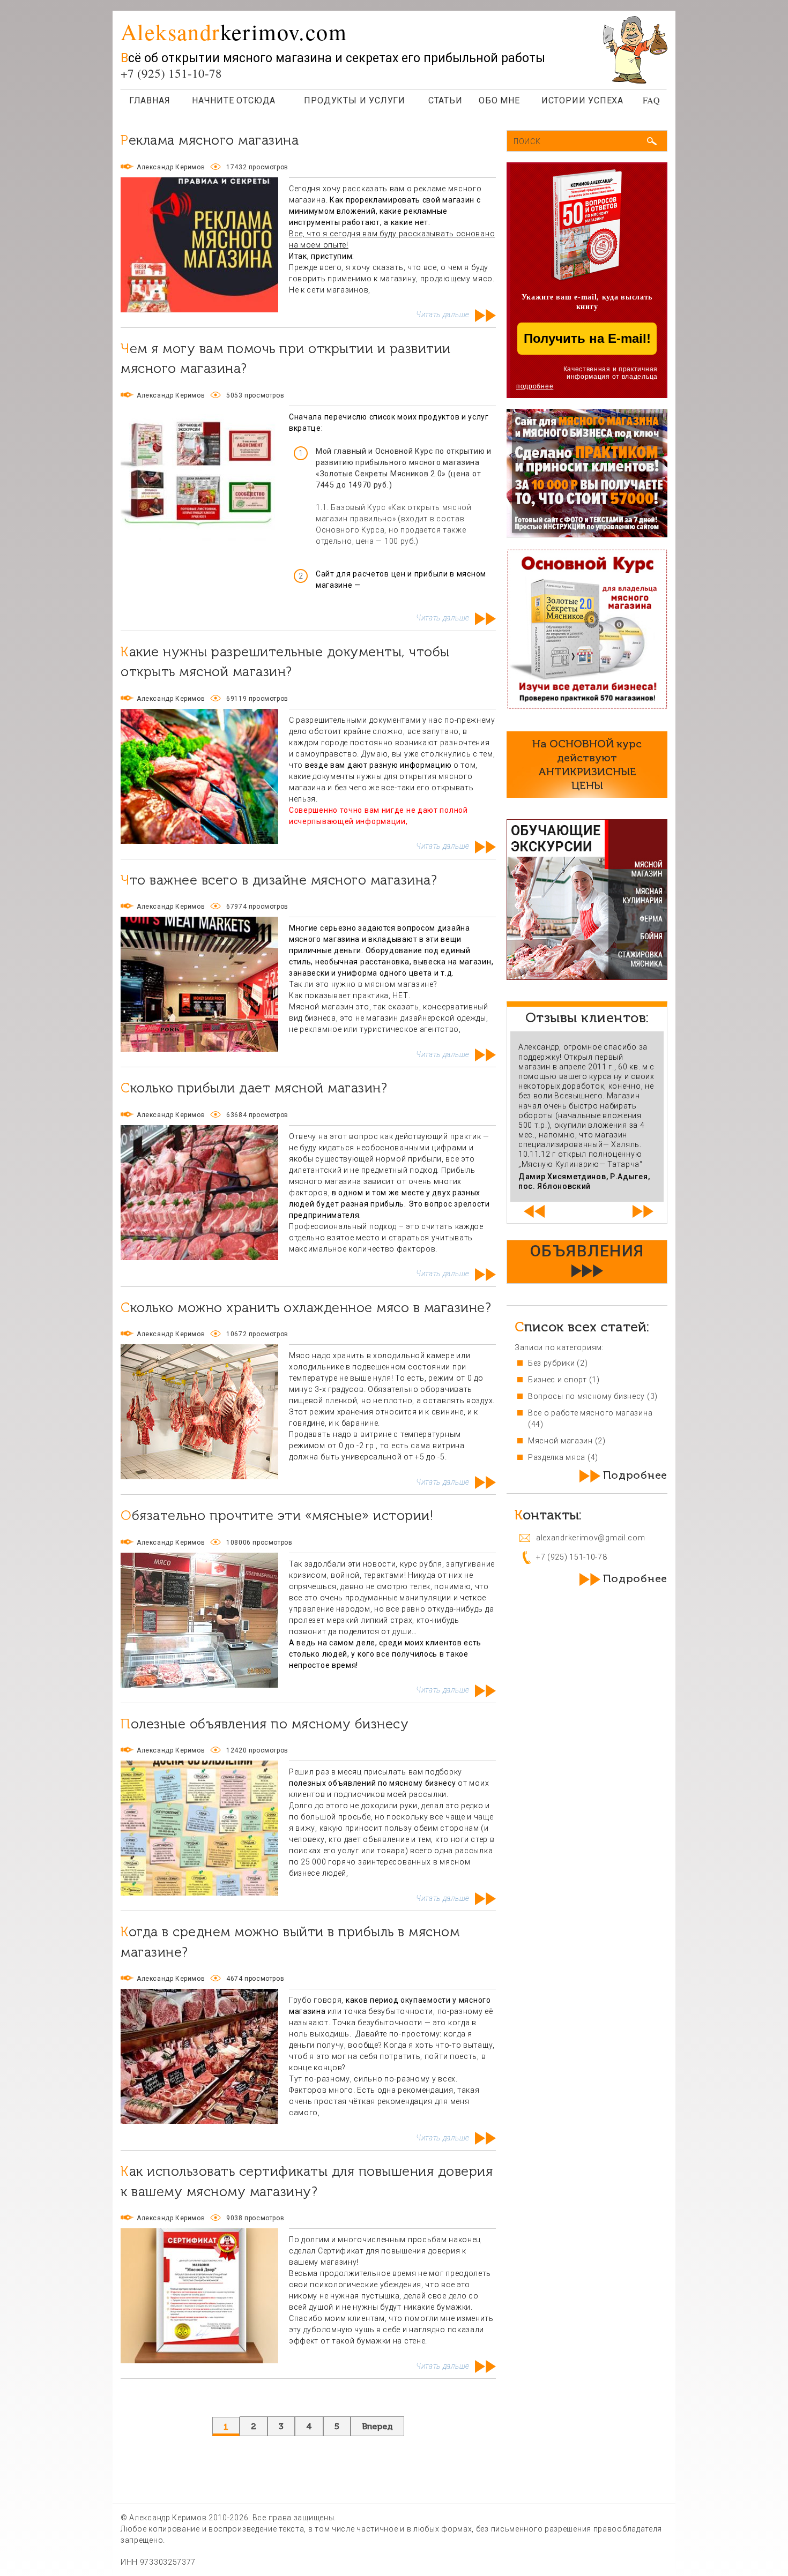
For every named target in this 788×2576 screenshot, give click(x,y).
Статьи (445, 100)
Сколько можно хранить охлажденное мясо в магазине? (306, 1308)
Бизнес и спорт (557, 1380)
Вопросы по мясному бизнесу (586, 1396)
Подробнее (635, 1475)
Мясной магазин (560, 1441)
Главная (150, 100)
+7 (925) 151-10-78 (171, 73)
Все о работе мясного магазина (590, 1413)
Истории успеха (582, 100)
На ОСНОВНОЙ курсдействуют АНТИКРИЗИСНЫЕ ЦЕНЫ (587, 765)
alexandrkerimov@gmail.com (591, 1538)
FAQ (652, 100)
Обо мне (499, 100)
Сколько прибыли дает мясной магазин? (254, 1088)
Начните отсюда (234, 100)
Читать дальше (443, 314)
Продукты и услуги (355, 100)
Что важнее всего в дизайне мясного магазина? (279, 880)
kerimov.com (234, 32)
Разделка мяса (557, 1457)
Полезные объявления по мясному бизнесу (265, 1724)
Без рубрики (552, 1363)
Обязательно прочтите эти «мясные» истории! (277, 1515)
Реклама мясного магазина (210, 140)
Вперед (377, 2426)
